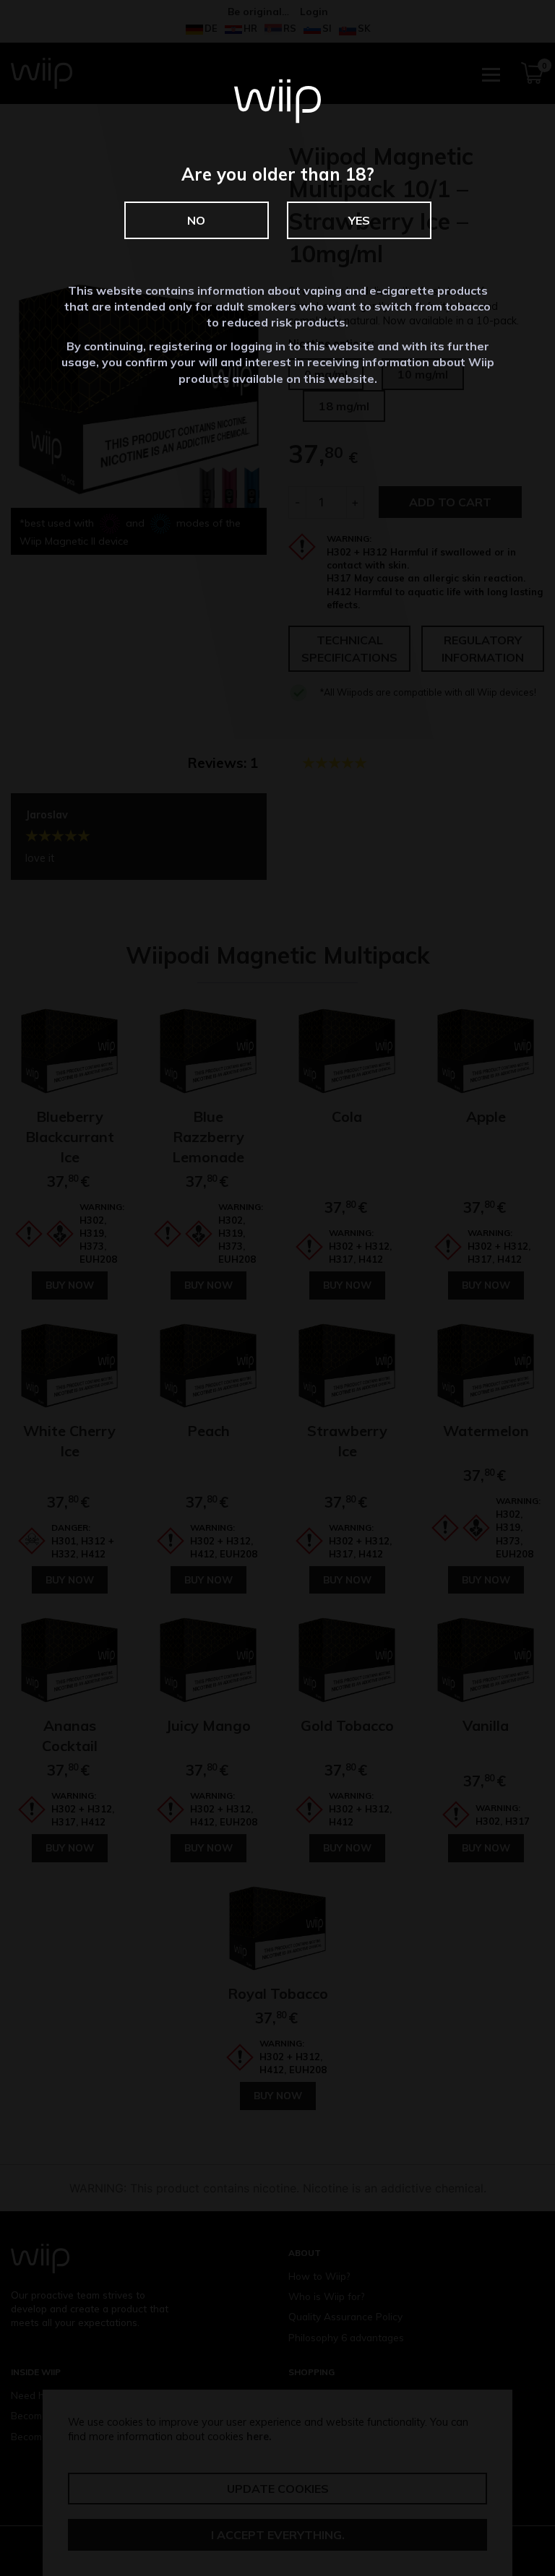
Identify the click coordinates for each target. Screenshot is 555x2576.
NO (196, 220)
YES (359, 220)
